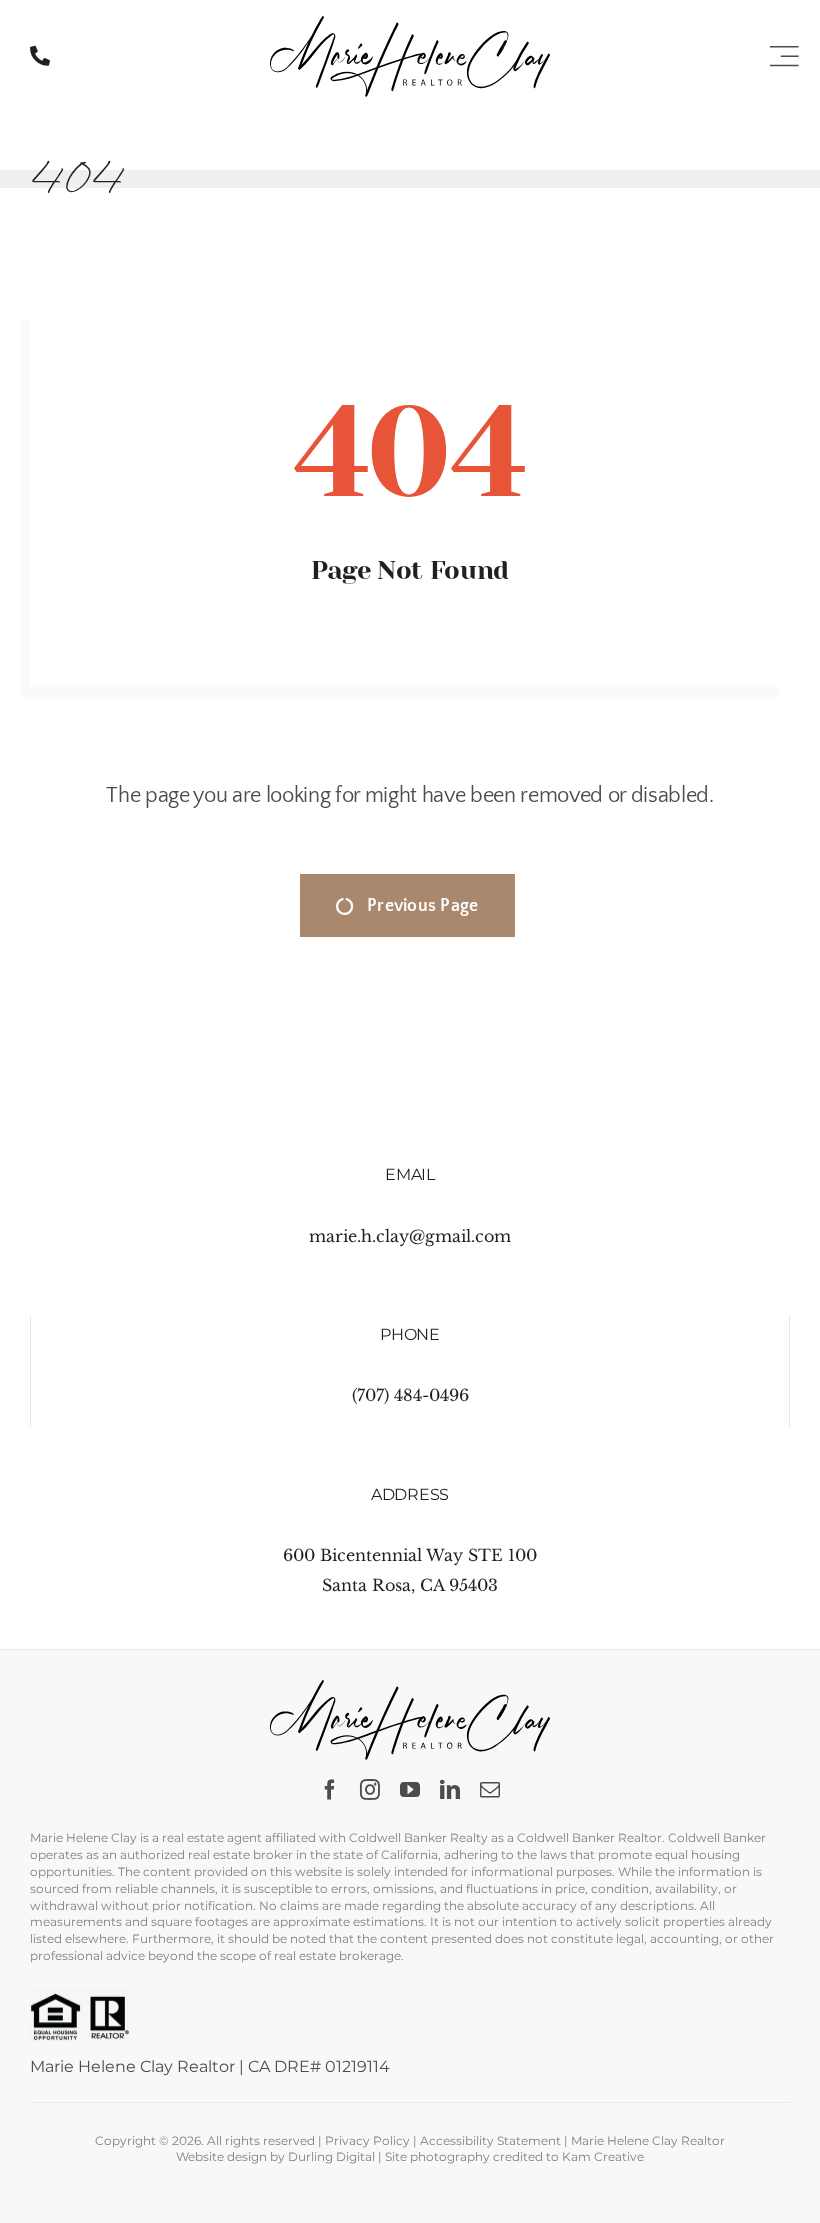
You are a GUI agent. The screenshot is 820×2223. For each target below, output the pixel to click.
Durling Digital (331, 2156)
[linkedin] (450, 1790)
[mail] (490, 1790)
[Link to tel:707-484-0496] (40, 56)
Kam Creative (603, 2156)
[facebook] (330, 1790)
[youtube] (410, 1790)
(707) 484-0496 (410, 1395)
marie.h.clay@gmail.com (410, 1236)
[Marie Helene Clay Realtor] (410, 24)
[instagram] (370, 1790)
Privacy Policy (367, 2140)
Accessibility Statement (490, 2140)
